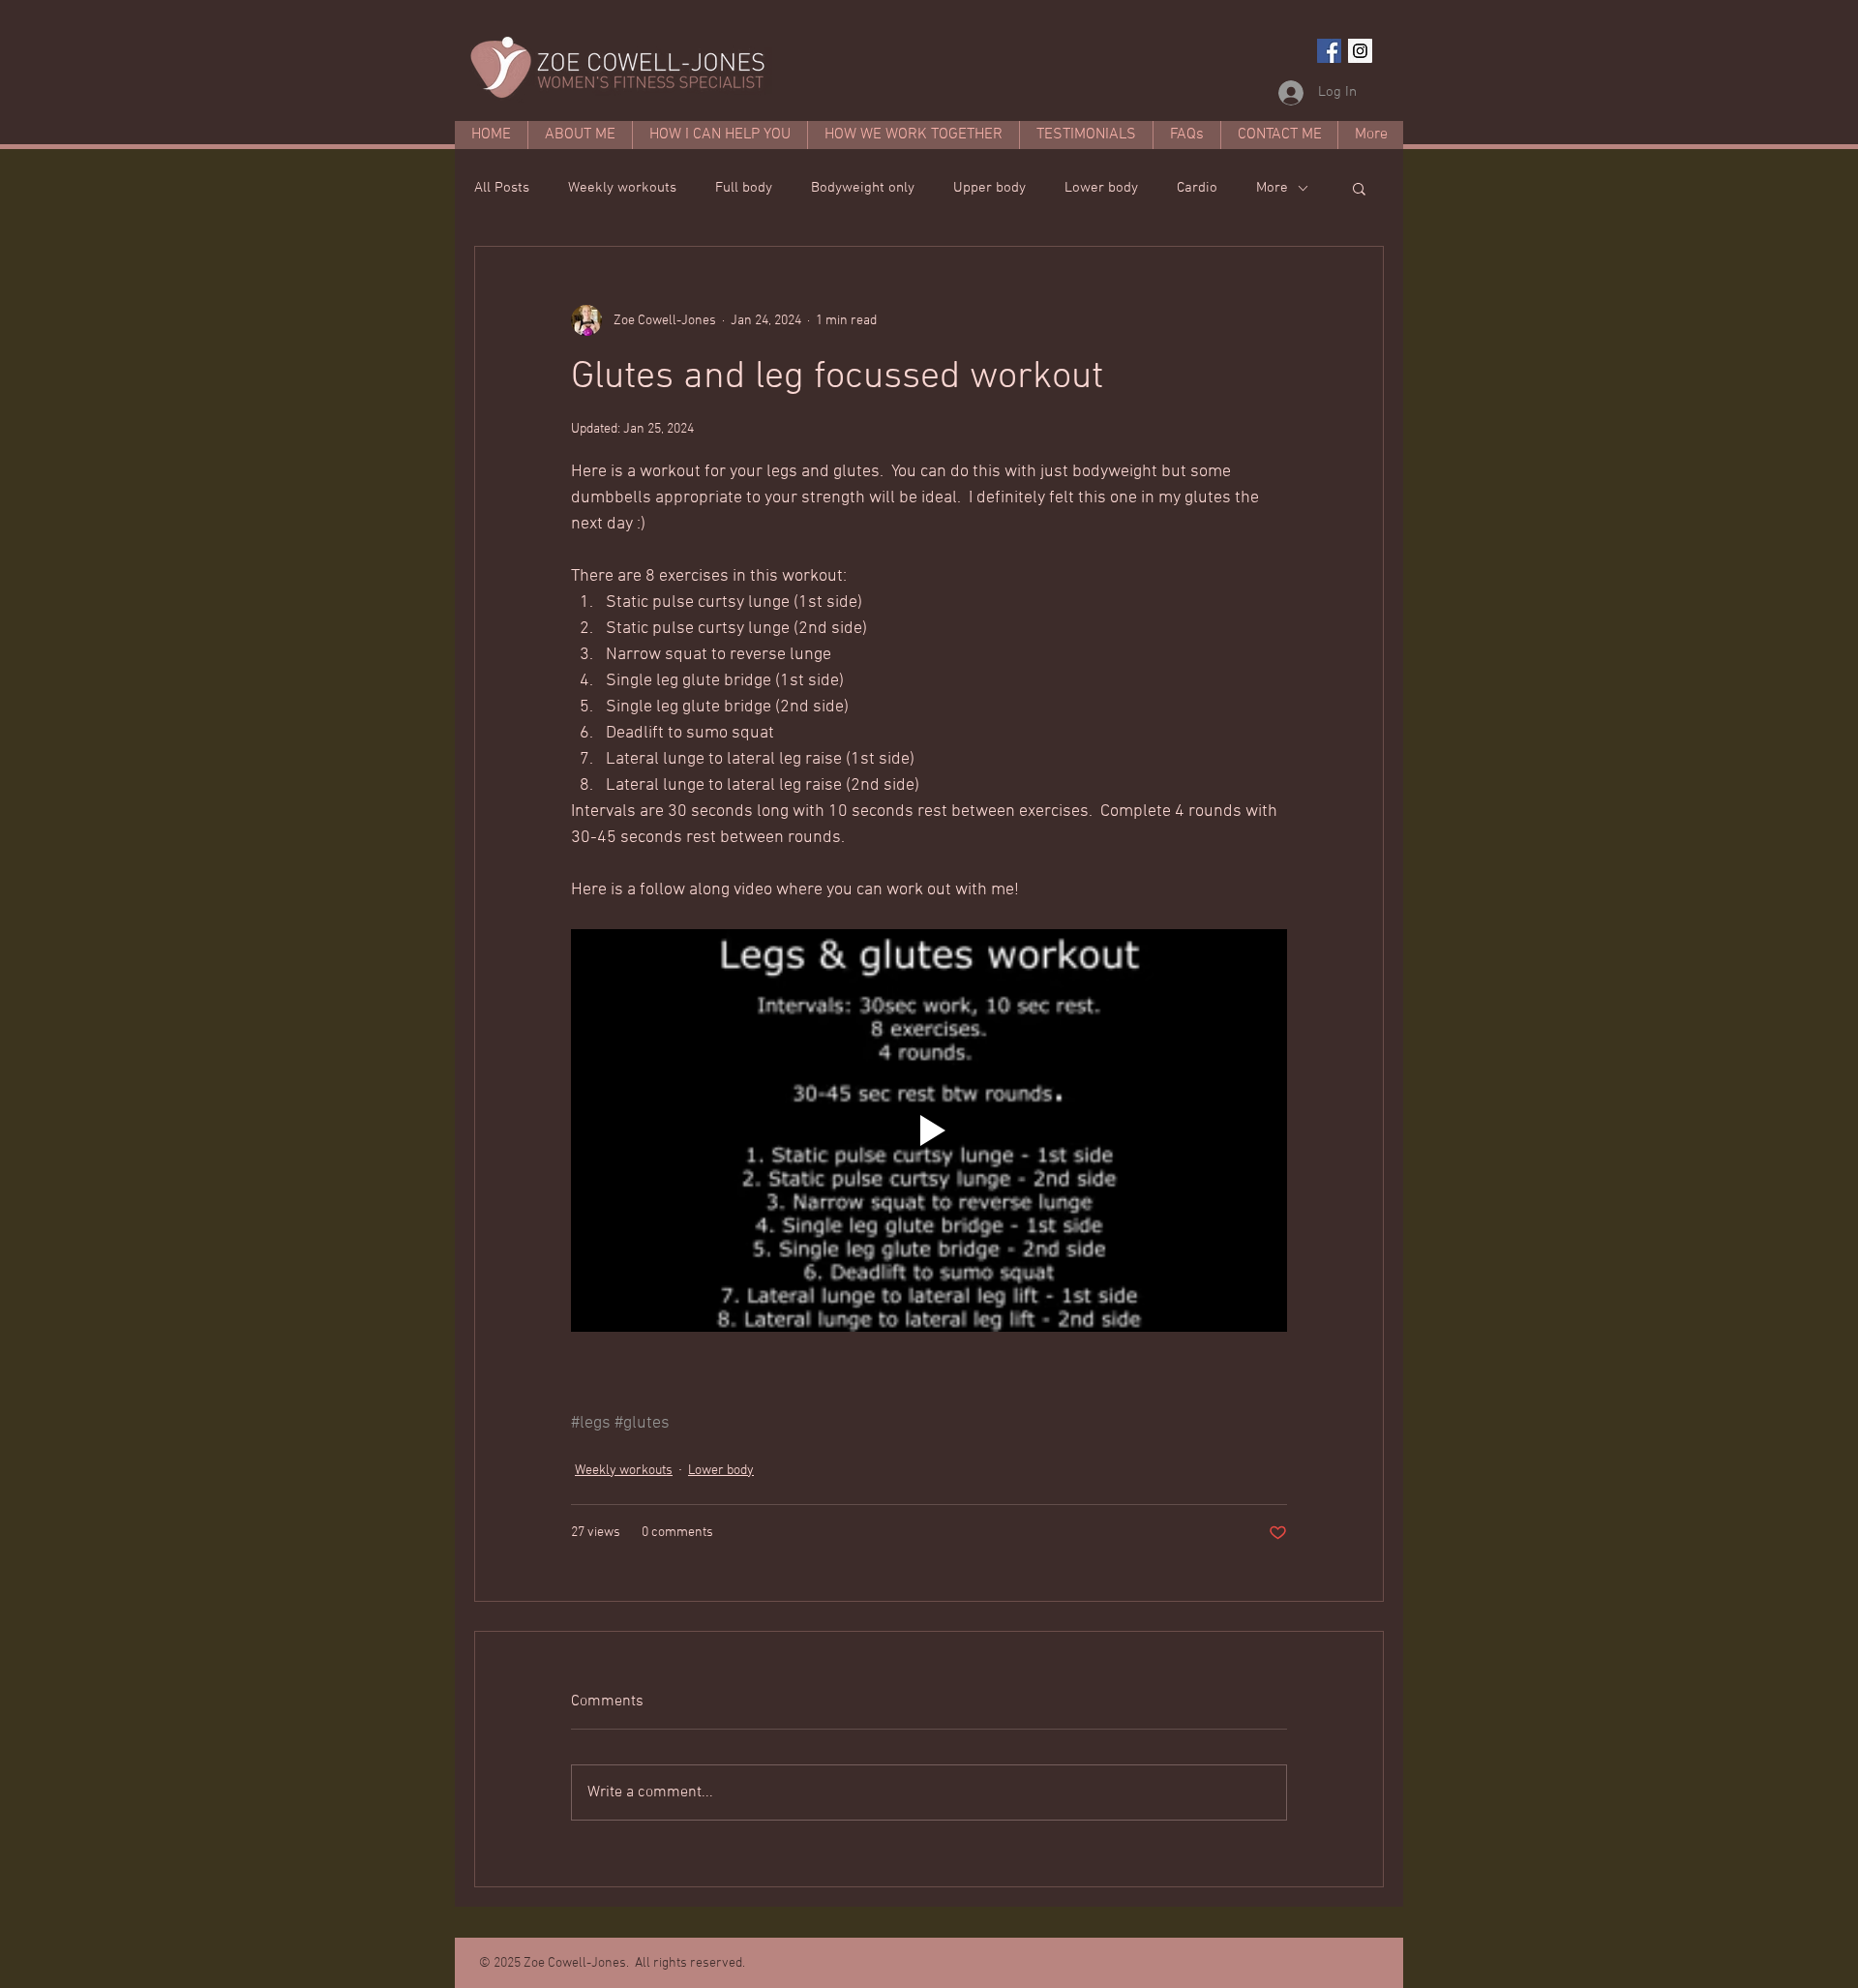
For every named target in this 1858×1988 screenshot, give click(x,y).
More (1272, 188)
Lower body (1101, 188)
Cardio (1197, 188)
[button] (1359, 188)
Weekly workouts (622, 188)
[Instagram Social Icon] (1360, 51)
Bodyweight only (863, 188)
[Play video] (929, 1130)
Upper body (989, 188)
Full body (744, 188)
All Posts (502, 188)
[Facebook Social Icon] (1329, 51)
